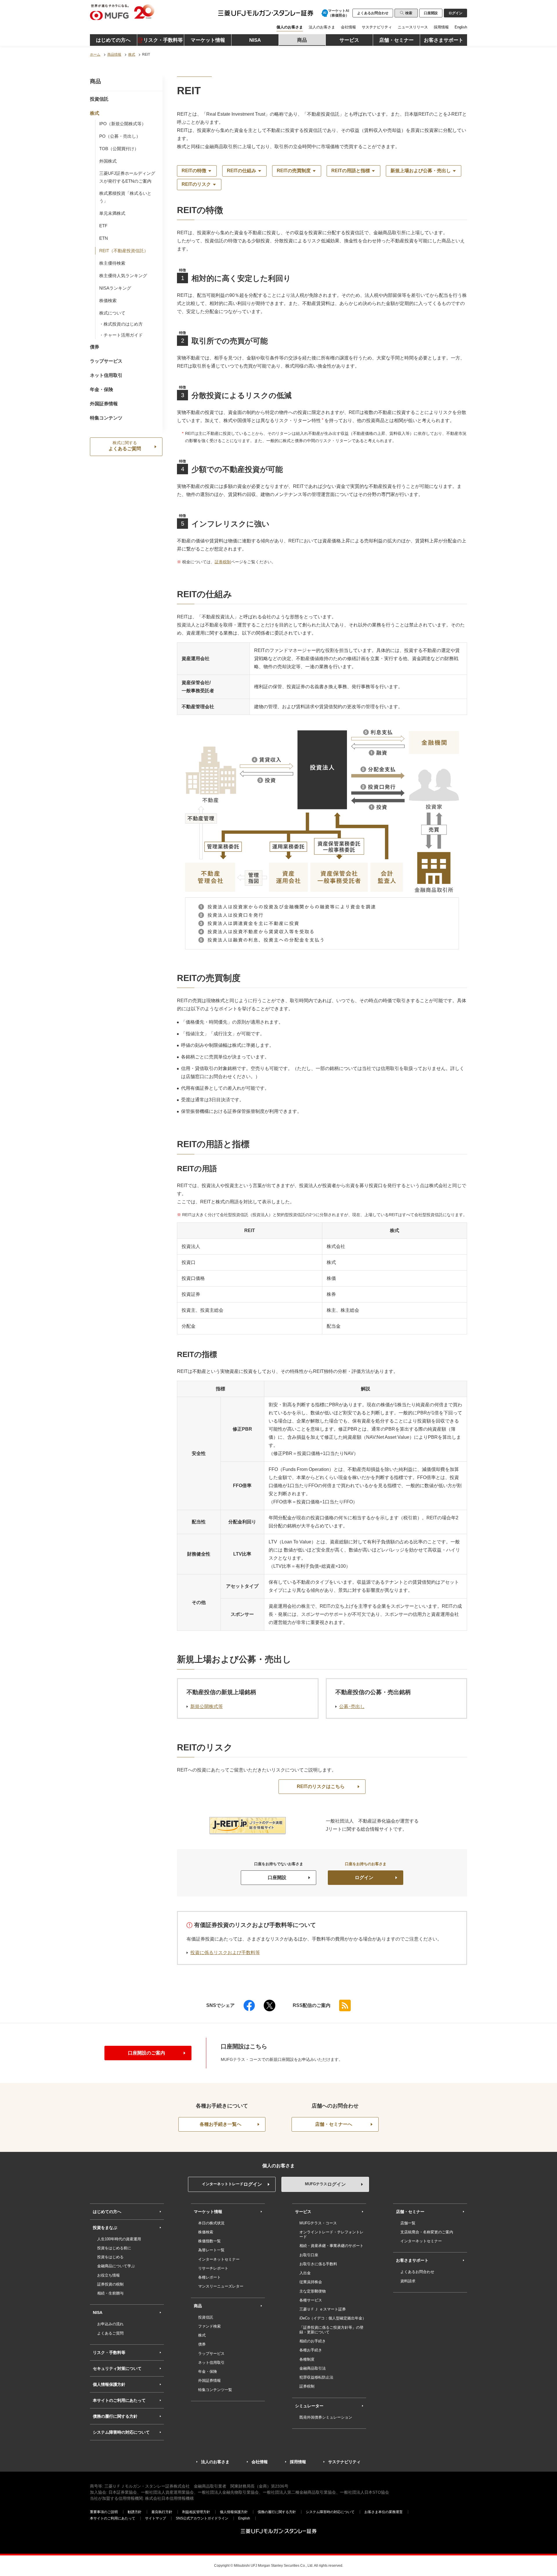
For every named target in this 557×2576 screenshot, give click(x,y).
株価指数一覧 (209, 2241)
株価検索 (108, 300)
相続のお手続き (313, 2341)
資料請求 (408, 2281)
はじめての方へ (107, 2212)
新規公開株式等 (207, 1706)
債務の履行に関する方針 (115, 2416)
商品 (95, 81)
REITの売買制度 (294, 171)
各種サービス (311, 2300)
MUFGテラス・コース (318, 2223)
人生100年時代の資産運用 (119, 2239)
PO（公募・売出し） (120, 136)
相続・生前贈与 (110, 2293)
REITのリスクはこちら (321, 1786)
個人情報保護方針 (109, 2384)
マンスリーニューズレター (221, 2286)
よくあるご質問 (125, 446)
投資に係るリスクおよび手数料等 (225, 1953)
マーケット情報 (208, 2212)
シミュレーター (309, 2406)
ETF (103, 226)
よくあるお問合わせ (373, 13)
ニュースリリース (413, 27)
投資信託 (99, 99)
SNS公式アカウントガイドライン (202, 2518)
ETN (104, 238)
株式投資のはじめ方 (123, 324)
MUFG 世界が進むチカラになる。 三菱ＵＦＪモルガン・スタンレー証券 (149, 12)
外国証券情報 (104, 404)
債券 (95, 347)
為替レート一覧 (211, 2250)
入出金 (305, 2273)
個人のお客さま (290, 27)
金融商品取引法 (313, 2368)
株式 (132, 55)
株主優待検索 (112, 263)
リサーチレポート (213, 2268)
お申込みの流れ (110, 2324)
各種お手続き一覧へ (220, 2124)
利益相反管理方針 (196, 2512)
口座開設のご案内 (147, 2053)
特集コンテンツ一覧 (215, 2390)
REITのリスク (196, 184)
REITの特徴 (194, 171)
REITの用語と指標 (351, 171)
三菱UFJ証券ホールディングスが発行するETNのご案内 (127, 177)
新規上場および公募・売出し (421, 171)
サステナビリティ (377, 27)
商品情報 (114, 55)
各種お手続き (311, 2350)
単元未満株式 (112, 213)
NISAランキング (115, 288)
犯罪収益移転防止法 (316, 2377)
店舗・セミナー (410, 2212)
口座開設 (431, 13)
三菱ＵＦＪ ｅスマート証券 (323, 2309)
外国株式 (108, 161)
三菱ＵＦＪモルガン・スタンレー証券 (258, 14)
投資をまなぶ (105, 2228)
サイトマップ (155, 2518)
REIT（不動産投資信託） (124, 251)
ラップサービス (106, 361)
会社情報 (348, 27)
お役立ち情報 (108, 2275)
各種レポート (209, 2277)
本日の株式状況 (211, 2223)
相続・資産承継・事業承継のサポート (331, 2246)
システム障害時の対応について (121, 2432)
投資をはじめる (110, 2257)
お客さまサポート (412, 2260)
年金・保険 (102, 389)
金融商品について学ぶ (116, 2266)
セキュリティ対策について (117, 2368)
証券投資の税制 (110, 2284)
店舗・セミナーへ (334, 2124)
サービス (303, 2212)
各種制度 (307, 2359)
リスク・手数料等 (109, 2352)
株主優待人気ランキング (123, 276)
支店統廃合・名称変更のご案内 (427, 2232)
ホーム (95, 55)
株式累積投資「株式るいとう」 (125, 197)
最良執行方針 (162, 2512)
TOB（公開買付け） (119, 149)
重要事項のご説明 (104, 2512)
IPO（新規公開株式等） (123, 124)
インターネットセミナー (219, 2259)
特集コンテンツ (106, 418)
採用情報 (441, 27)
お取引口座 (309, 2255)
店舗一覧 (408, 2223)
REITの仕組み (242, 171)
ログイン (364, 1877)
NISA (98, 2312)
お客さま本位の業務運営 (384, 2512)
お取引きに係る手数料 (318, 2264)
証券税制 (223, 562)
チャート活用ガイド (123, 335)
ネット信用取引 (106, 375)
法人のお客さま (322, 27)
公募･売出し (352, 1706)
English (461, 27)
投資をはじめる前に (114, 2248)
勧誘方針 (135, 2512)
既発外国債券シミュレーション (326, 2417)
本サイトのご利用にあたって (119, 2400)
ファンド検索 (209, 2326)
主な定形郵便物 (313, 2291)
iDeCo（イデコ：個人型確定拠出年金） (333, 2318)
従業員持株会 (311, 2282)
